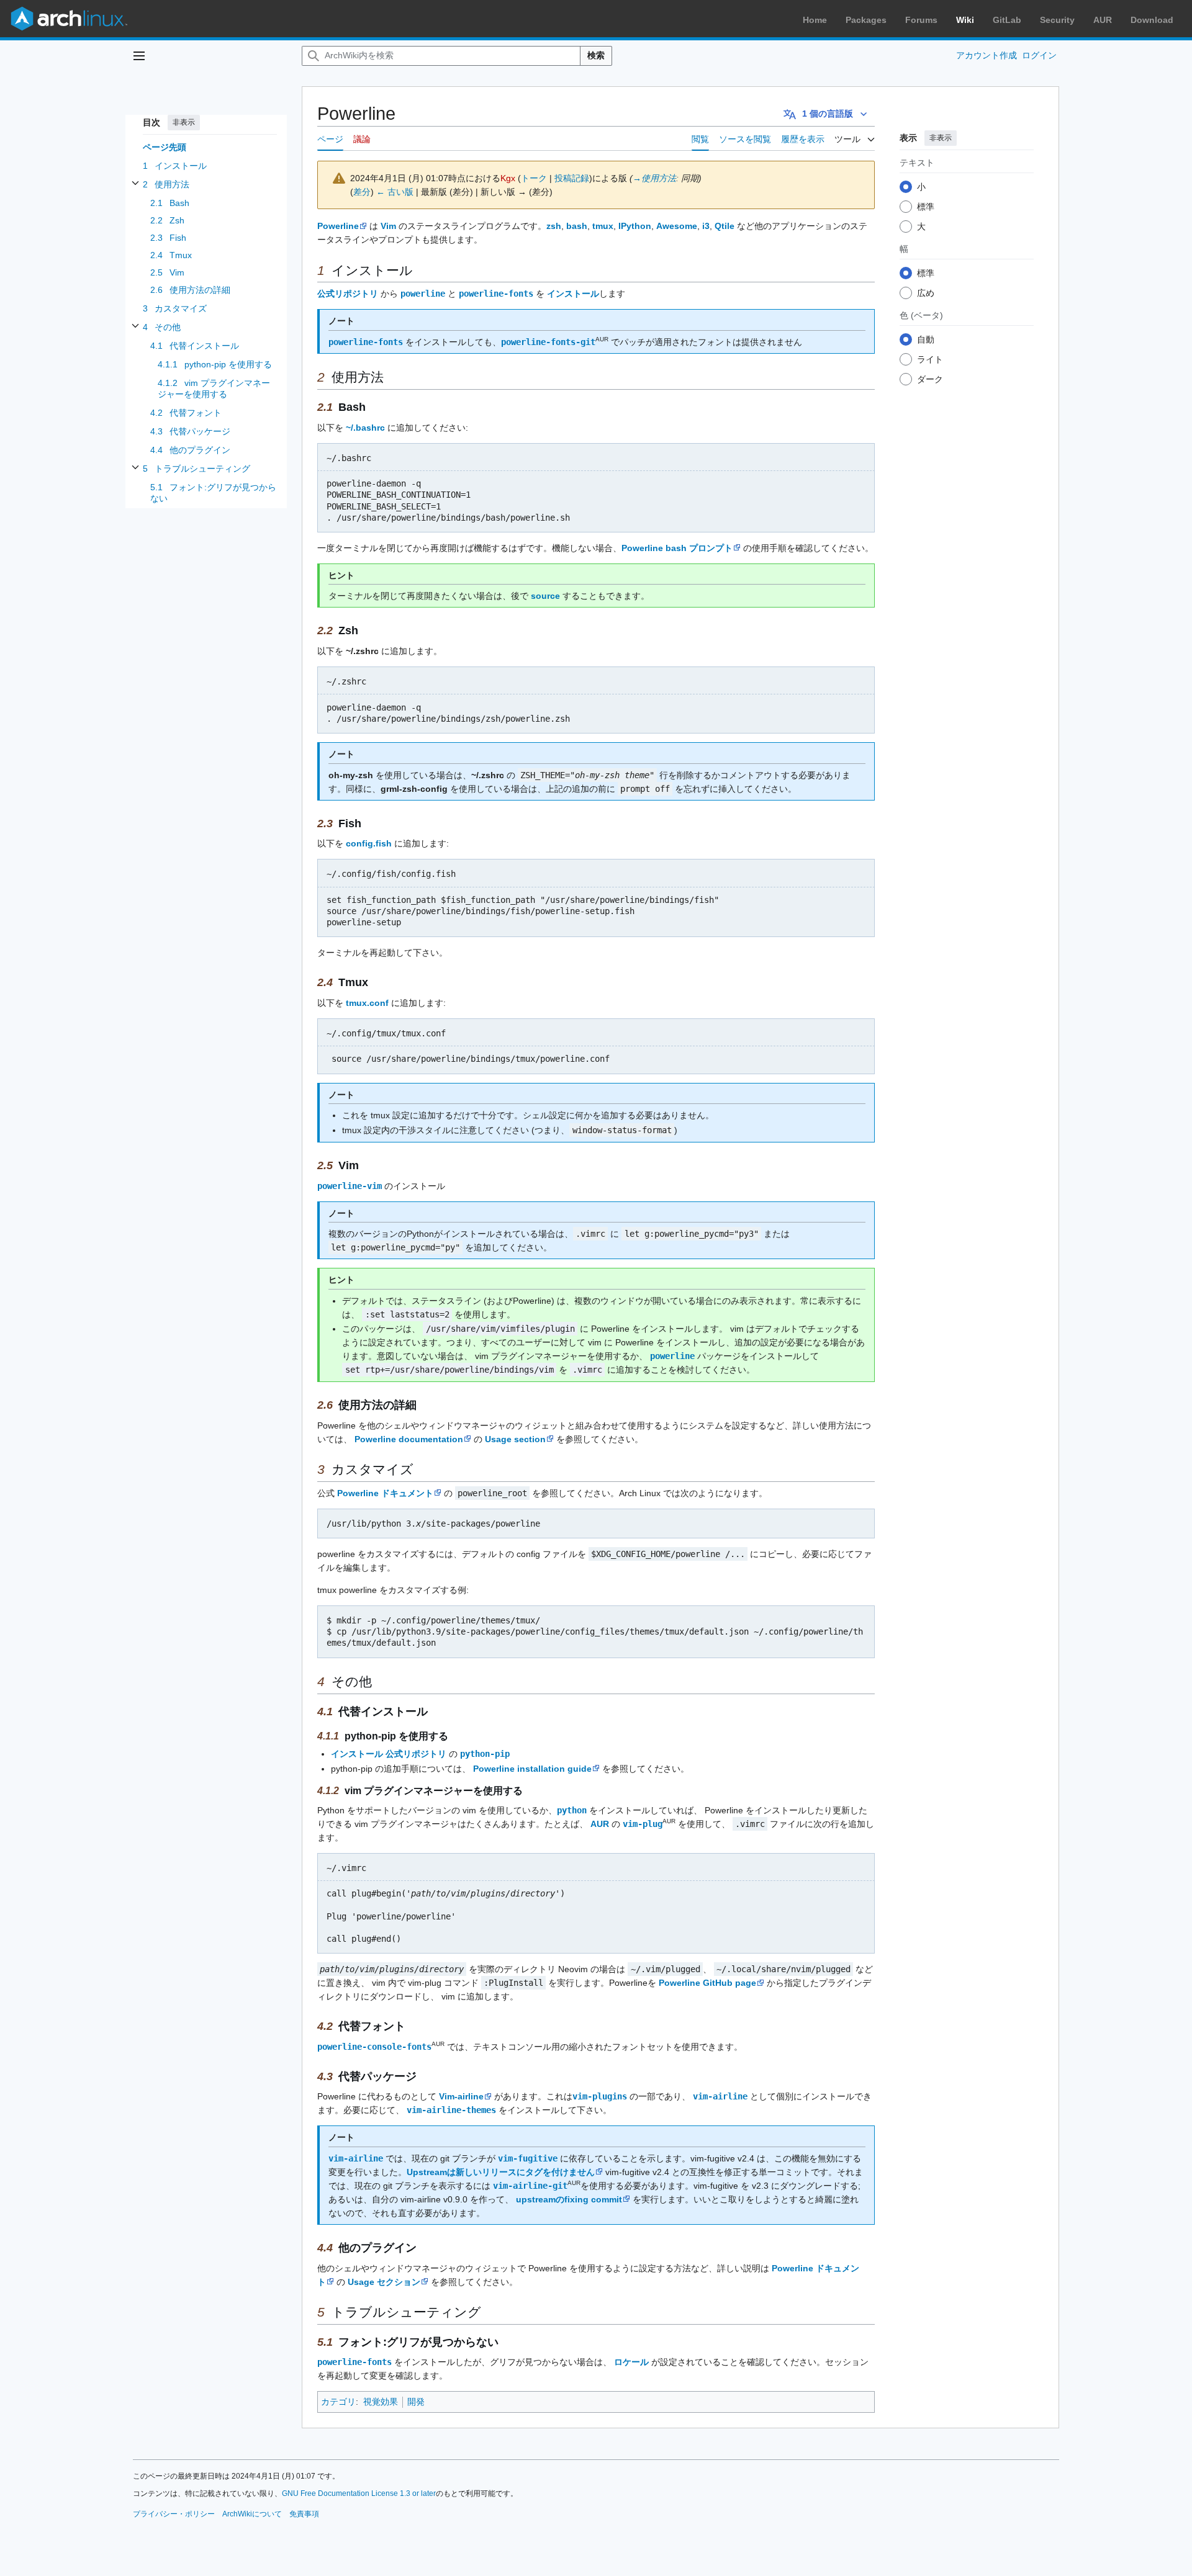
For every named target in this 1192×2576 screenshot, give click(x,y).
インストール (573, 294)
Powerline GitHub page (707, 1983)
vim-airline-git (530, 2186)
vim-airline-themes (451, 2110)
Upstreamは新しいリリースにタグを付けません (501, 2172)
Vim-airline (461, 2096)
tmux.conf (367, 1003)
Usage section (515, 1439)
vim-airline (720, 2096)
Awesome (677, 226)
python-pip (485, 1754)
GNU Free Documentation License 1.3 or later (359, 2493)
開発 (416, 2402)
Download (1152, 20)
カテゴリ (338, 2402)
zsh (554, 226)
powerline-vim (350, 1186)
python (572, 1810)
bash (577, 226)
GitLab (1007, 20)
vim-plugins (600, 2096)
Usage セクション (384, 2282)
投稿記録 (572, 178)
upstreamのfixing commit (569, 2199)
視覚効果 (381, 2402)
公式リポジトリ (348, 294)
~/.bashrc (365, 428)
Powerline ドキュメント (385, 1493)
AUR (1103, 20)
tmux (603, 226)
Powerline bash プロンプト (677, 548)
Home (815, 20)
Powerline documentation (409, 1439)
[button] (139, 56)
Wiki (965, 20)
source (545, 596)
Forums (921, 20)
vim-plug (643, 1824)
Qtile (725, 226)
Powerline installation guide (532, 1769)
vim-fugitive (528, 2158)
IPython (635, 226)
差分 (362, 192)
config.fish (369, 843)
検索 (596, 55)
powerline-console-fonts (374, 2047)
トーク (534, 178)
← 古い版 (395, 192)
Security (1057, 20)
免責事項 (304, 2514)
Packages (866, 20)
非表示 (184, 122)
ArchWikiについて (252, 2514)
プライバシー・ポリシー (174, 2514)
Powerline (338, 226)
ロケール (631, 2362)
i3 (706, 226)
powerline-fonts (496, 294)
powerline (423, 294)
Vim (388, 226)
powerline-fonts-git (548, 342)
